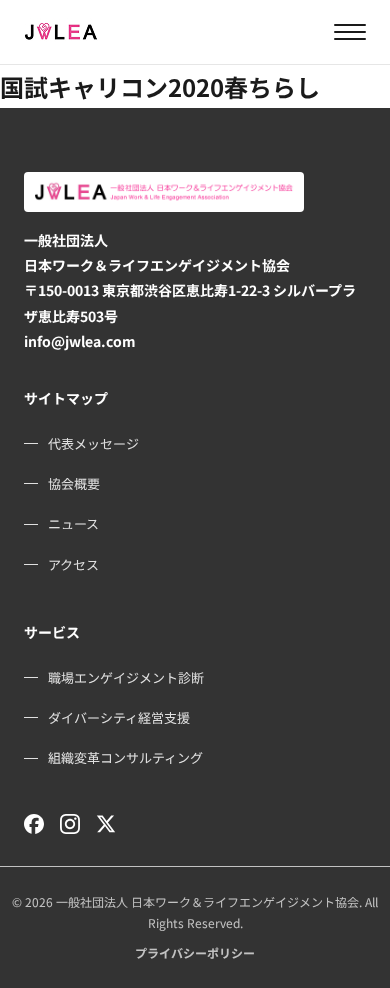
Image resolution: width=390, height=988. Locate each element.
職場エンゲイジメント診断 (126, 677)
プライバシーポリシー (195, 952)
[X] (106, 824)
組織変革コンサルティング (125, 757)
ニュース (73, 523)
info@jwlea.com (80, 341)
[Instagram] (70, 824)
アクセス (73, 564)
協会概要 (74, 483)
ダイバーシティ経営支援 (119, 717)
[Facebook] (34, 824)
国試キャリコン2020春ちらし (160, 86)
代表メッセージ (93, 443)
